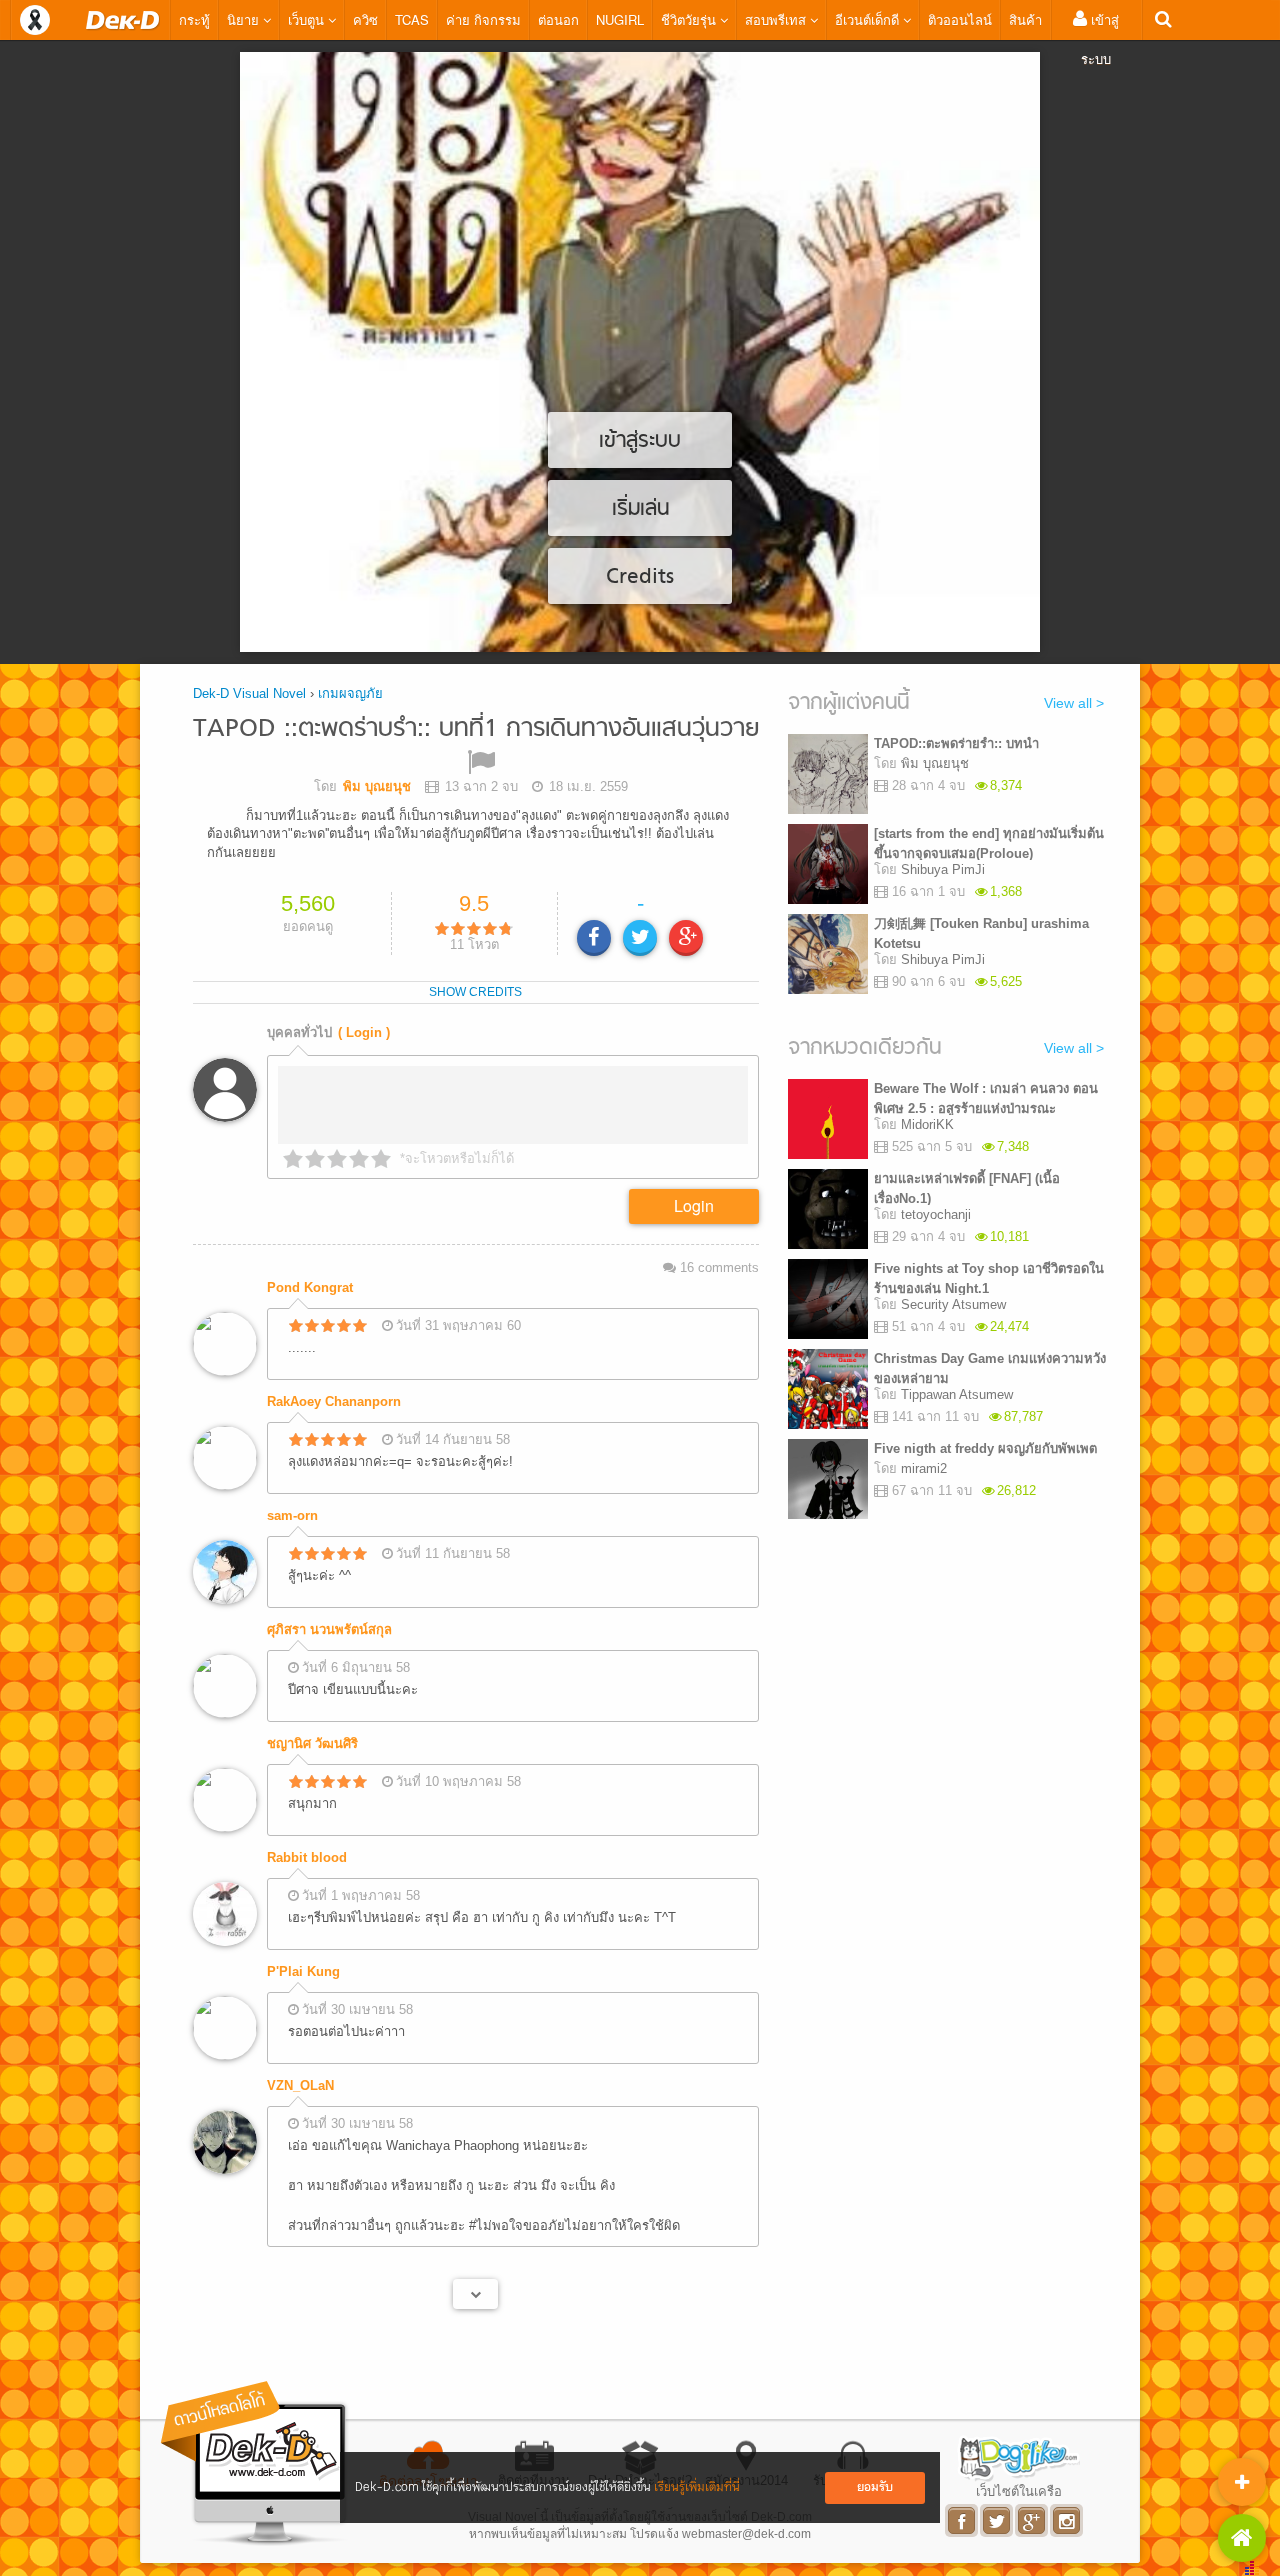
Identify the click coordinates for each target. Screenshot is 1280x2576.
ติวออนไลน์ (960, 19)
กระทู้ (194, 19)
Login (694, 1205)
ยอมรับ (875, 2487)
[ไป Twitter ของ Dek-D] (997, 2520)
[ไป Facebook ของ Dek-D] (962, 2520)
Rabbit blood (307, 1857)
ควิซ (365, 19)
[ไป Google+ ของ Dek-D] (1032, 2520)
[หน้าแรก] (123, 20)
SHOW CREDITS (475, 992)
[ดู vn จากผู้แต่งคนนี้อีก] (475, 2294)
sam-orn (292, 1515)
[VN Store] (1242, 2538)
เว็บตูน (308, 19)
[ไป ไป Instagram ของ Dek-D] (1067, 2520)
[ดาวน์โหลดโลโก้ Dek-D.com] (255, 2463)
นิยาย (245, 19)
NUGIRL (620, 19)
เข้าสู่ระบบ (1100, 39)
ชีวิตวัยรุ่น (690, 19)
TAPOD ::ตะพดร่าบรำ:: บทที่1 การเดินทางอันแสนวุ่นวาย (476, 729)
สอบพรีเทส (777, 19)
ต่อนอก (558, 19)
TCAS (412, 19)
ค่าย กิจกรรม (483, 19)
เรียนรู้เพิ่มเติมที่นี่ (697, 2487)
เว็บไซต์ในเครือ (1019, 2491)
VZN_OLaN (300, 2085)
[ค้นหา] (1163, 19)
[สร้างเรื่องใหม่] (1242, 2482)
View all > (1074, 703)
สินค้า (1025, 19)
